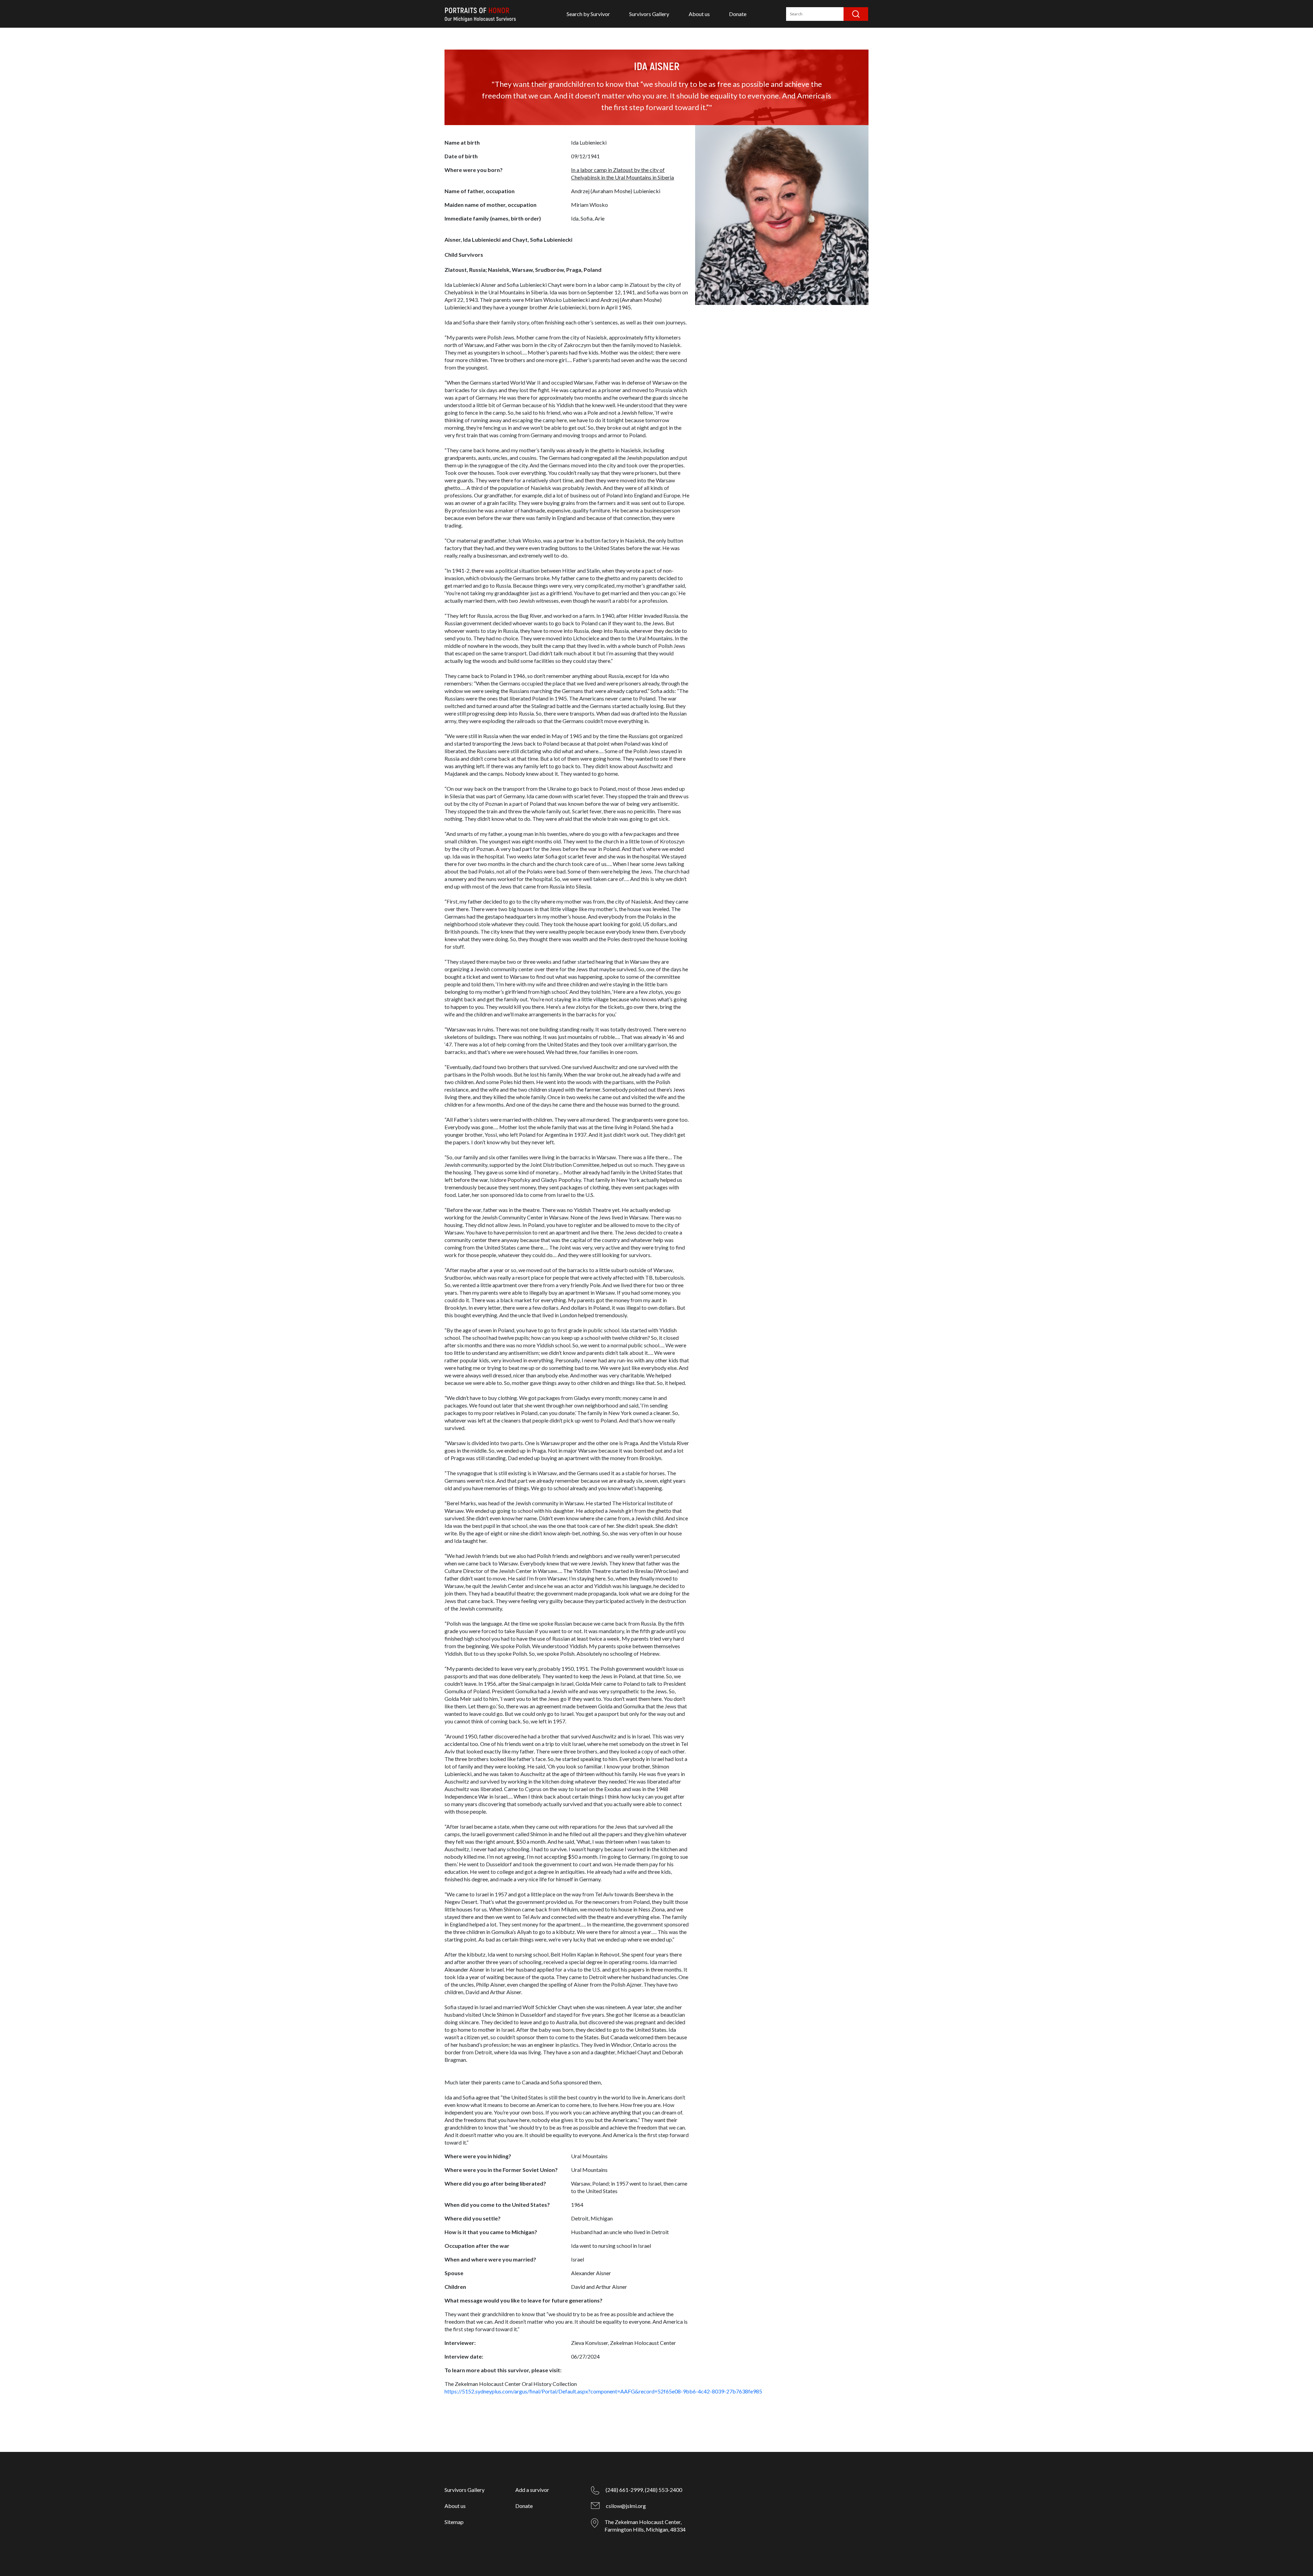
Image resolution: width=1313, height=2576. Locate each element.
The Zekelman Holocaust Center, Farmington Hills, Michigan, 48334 (645, 2526)
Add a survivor (532, 2490)
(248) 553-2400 (664, 2490)
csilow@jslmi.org (626, 2506)
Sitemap (454, 2522)
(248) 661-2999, (625, 2490)
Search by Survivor (588, 14)
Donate (738, 14)
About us (699, 14)
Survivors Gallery (649, 14)
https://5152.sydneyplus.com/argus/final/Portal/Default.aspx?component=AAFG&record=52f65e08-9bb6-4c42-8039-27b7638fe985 (603, 2391)
